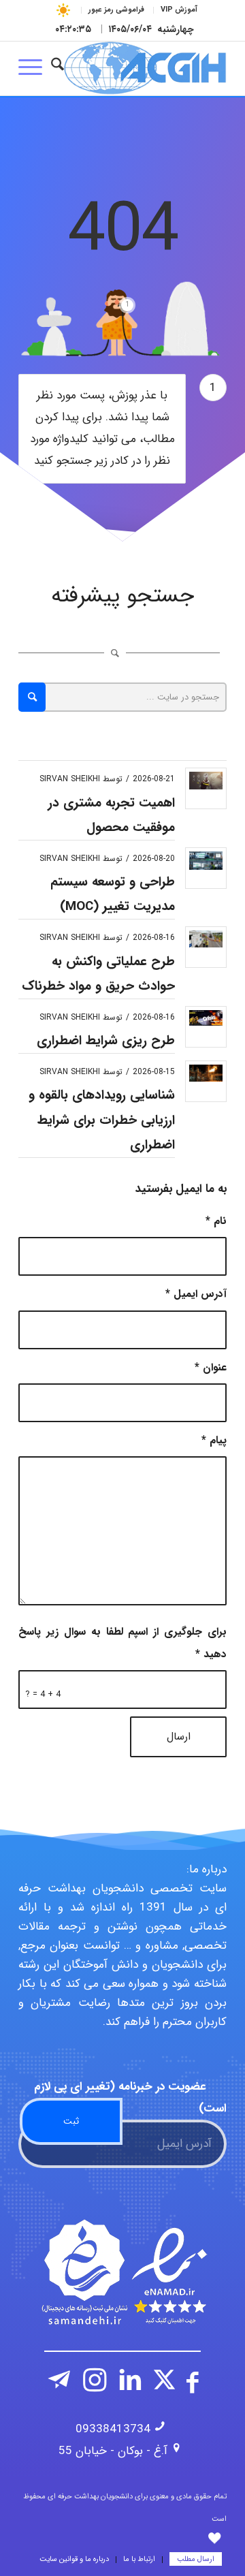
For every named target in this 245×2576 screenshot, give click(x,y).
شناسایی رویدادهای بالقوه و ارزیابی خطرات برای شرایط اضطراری (102, 1120)
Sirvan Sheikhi (70, 779)
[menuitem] (179, 10)
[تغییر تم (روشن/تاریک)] (64, 10)
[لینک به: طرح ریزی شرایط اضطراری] (206, 1018)
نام (216, 1221)
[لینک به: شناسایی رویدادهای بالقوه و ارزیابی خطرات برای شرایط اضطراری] (206, 1073)
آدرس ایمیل (196, 1294)
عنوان (211, 1368)
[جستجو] (58, 68)
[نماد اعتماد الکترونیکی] (122, 2272)
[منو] (35, 68)
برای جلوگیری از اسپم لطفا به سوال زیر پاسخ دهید (122, 1643)
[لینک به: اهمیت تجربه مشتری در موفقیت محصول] (206, 781)
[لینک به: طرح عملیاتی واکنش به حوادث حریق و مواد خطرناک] (206, 939)
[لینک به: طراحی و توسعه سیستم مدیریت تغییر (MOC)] (206, 861)
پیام (214, 1441)
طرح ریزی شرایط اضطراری (106, 1041)
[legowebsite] (143, 68)
